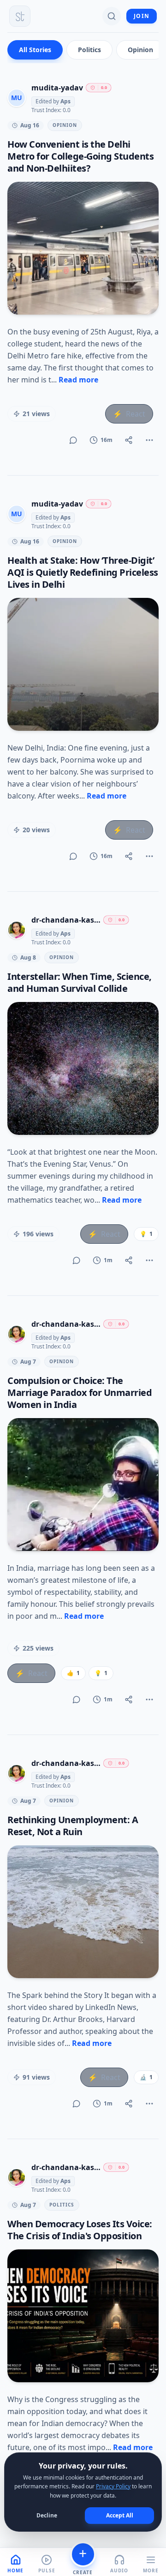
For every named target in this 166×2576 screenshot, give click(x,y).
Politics (89, 50)
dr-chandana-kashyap (66, 920)
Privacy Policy (113, 2486)
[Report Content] (149, 440)
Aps (65, 101)
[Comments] (73, 440)
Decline (47, 2515)
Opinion (140, 50)
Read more (78, 380)
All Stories (35, 50)
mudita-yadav (57, 88)
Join (142, 16)
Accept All (120, 2515)
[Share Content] (129, 440)
